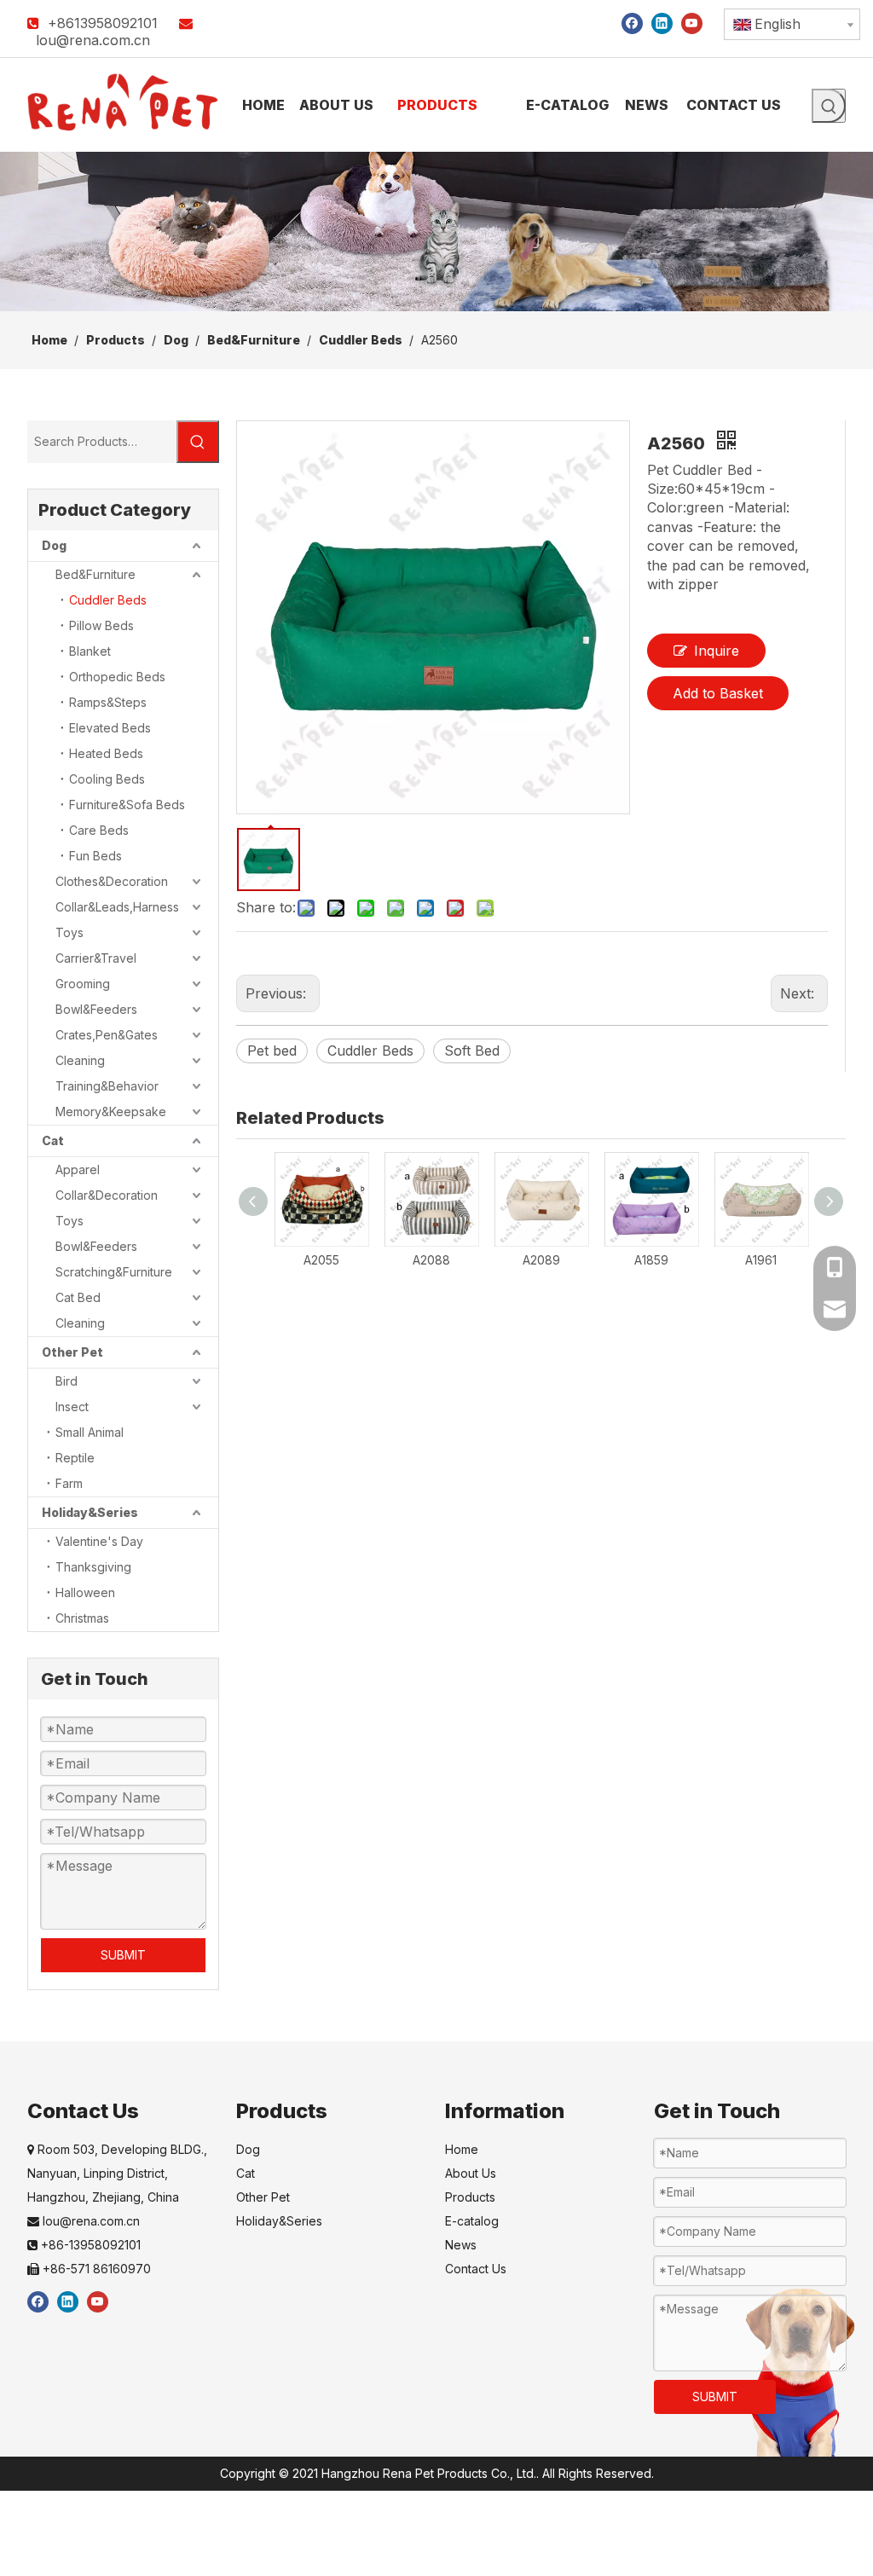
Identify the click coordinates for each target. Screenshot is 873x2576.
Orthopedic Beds (117, 677)
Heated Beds (106, 753)
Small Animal (90, 1432)
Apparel (78, 1169)
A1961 (761, 1260)
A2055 (321, 1260)
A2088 (431, 1260)
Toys (69, 932)
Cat (53, 1140)
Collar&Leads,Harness (117, 907)
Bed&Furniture (95, 574)
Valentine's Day (99, 1541)
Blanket (90, 651)
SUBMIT (123, 1955)
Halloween (85, 1592)
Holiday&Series (90, 1512)
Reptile (75, 1458)
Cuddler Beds (108, 600)
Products (470, 2197)
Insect (72, 1407)
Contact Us (476, 2269)
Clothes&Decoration (112, 881)
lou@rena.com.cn (93, 40)
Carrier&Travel (96, 958)
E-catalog (472, 2221)
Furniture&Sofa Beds (127, 805)
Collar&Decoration (107, 1195)
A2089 (541, 1260)
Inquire (717, 651)
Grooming (83, 984)
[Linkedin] (662, 23)
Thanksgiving (93, 1567)
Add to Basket (718, 693)
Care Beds (99, 830)
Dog (54, 545)
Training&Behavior (107, 1086)
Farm (69, 1483)
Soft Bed (472, 1051)
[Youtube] (692, 23)
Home (462, 2149)
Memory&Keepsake (111, 1111)
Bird (66, 1381)
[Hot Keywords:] (829, 106)
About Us (471, 2173)
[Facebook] (632, 23)
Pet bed (272, 1051)
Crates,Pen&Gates (107, 1035)
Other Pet (72, 1352)
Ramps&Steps (108, 702)
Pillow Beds (101, 625)
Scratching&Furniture (114, 1272)
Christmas (82, 1618)
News (461, 2245)
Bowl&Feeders (96, 1009)
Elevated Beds (110, 728)
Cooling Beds (107, 779)
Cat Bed (78, 1297)
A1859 (651, 1260)
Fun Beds (95, 856)
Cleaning (80, 1060)
